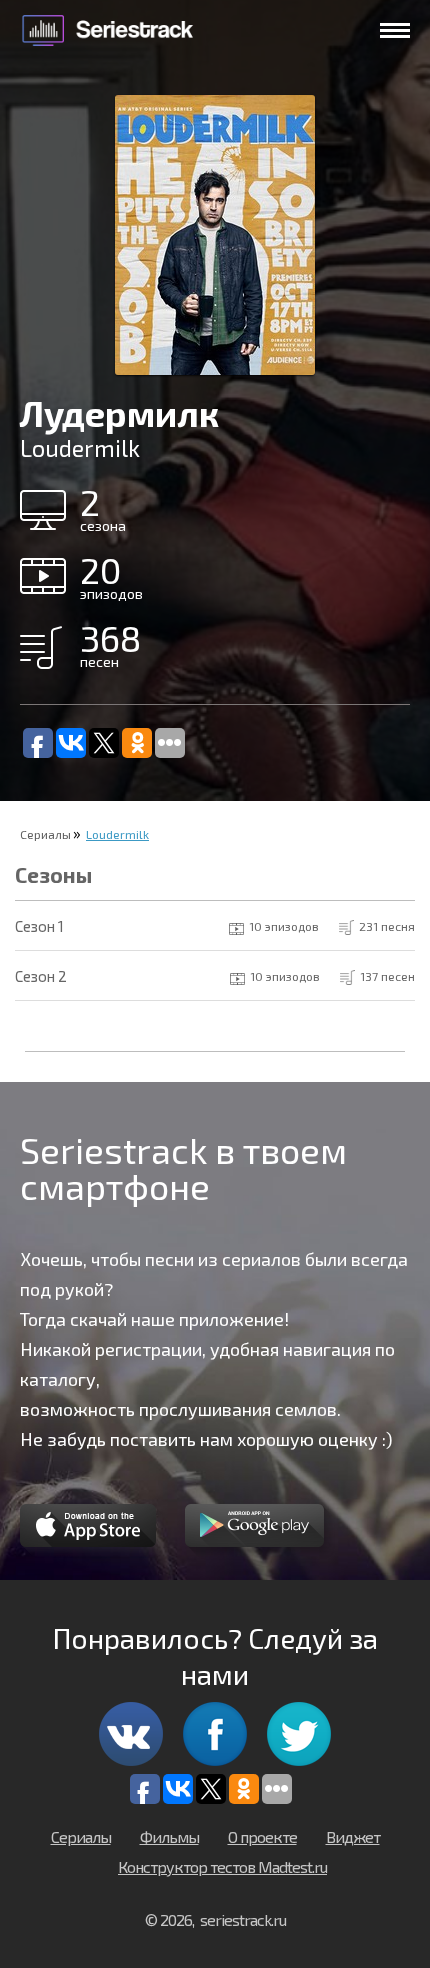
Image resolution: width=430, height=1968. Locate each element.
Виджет (353, 1836)
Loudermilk (117, 834)
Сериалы (45, 834)
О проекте (262, 1836)
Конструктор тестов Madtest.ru (222, 1866)
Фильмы (169, 1836)
